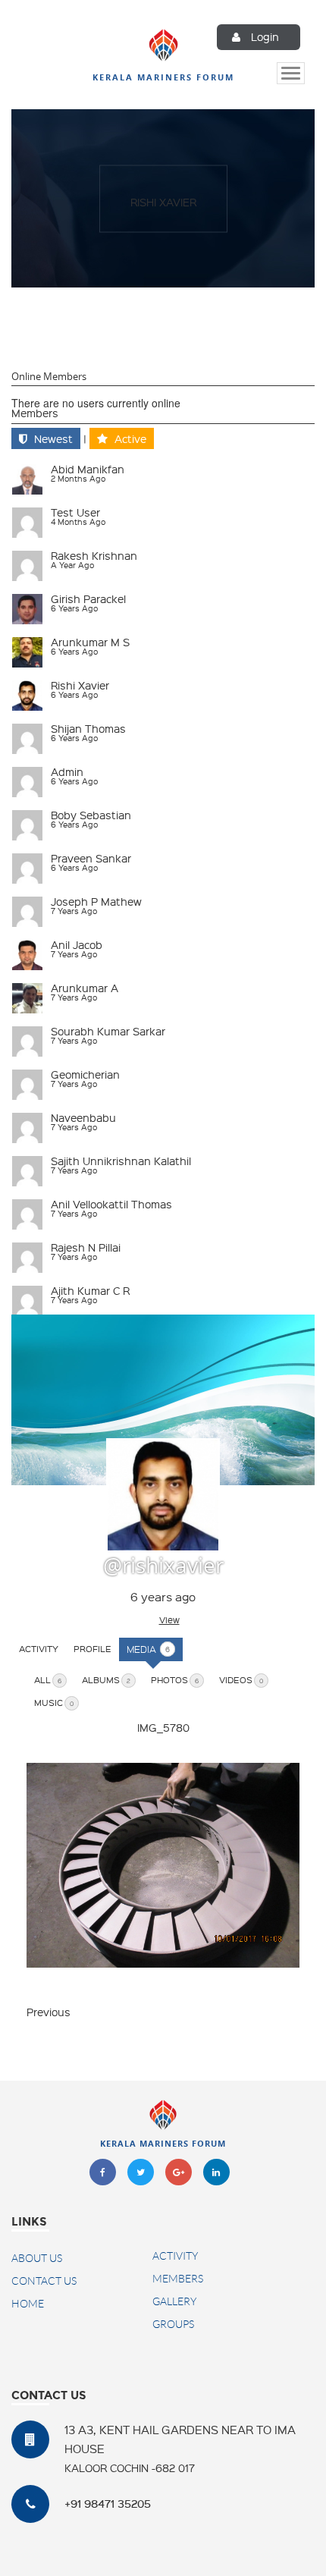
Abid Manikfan (88, 469)
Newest (53, 438)
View (169, 1620)
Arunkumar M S (90, 642)
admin (67, 771)
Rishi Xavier (163, 201)
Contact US (44, 2281)
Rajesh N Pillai (86, 1247)
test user (75, 512)
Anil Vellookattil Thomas (111, 1204)
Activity (39, 1649)
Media (148, 1649)
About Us (37, 2258)
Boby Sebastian (91, 815)
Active (130, 438)
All (48, 1680)
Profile (92, 1649)
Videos (241, 1680)
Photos (175, 1680)
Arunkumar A (85, 988)
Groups (173, 2324)
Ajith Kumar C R (90, 1290)
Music (54, 1703)
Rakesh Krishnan (94, 555)
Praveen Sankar (91, 858)
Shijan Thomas (88, 728)
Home (28, 2304)
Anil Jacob (77, 944)
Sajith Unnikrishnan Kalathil (121, 1161)
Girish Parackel (88, 598)
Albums (106, 1680)
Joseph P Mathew (96, 901)
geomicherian (85, 1074)
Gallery (174, 2301)
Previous (49, 2012)
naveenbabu (83, 1117)
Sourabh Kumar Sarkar (108, 1031)
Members (35, 413)
